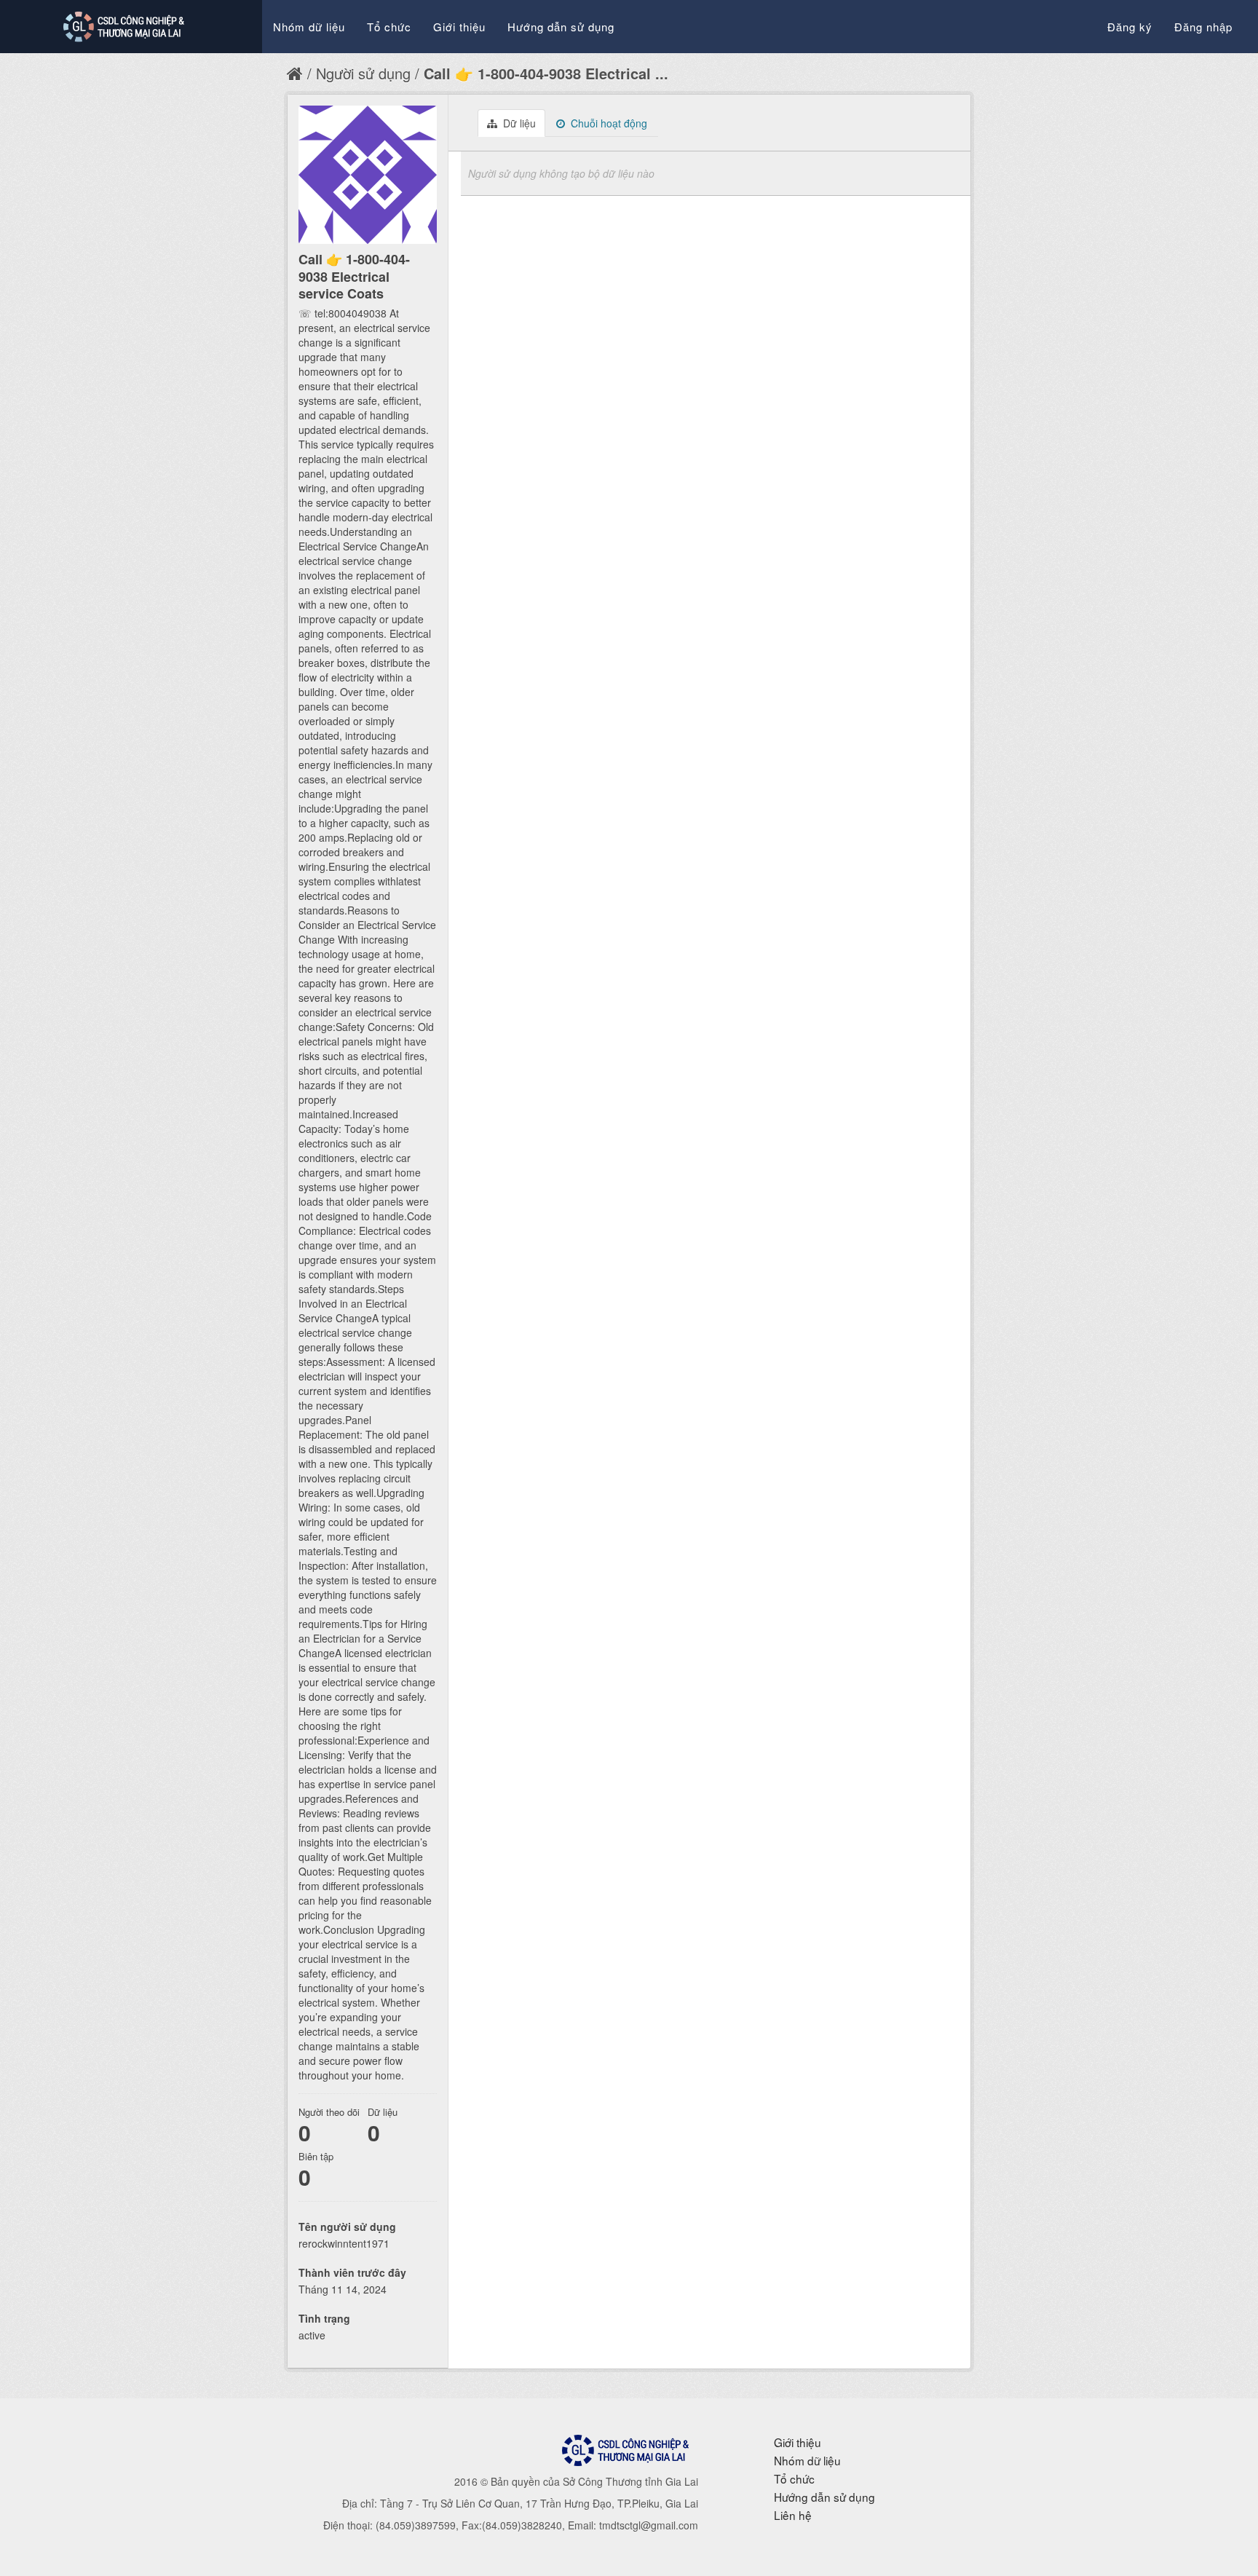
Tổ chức (389, 27)
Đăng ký (1130, 27)
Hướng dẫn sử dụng (561, 27)
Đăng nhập (1203, 27)
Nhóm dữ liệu (309, 27)
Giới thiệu (459, 27)
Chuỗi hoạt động (608, 123)
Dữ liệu (518, 123)
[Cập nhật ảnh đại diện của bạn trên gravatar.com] (368, 175)
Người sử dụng (363, 73)
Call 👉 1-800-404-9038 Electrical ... (546, 73)
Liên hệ (793, 2515)
